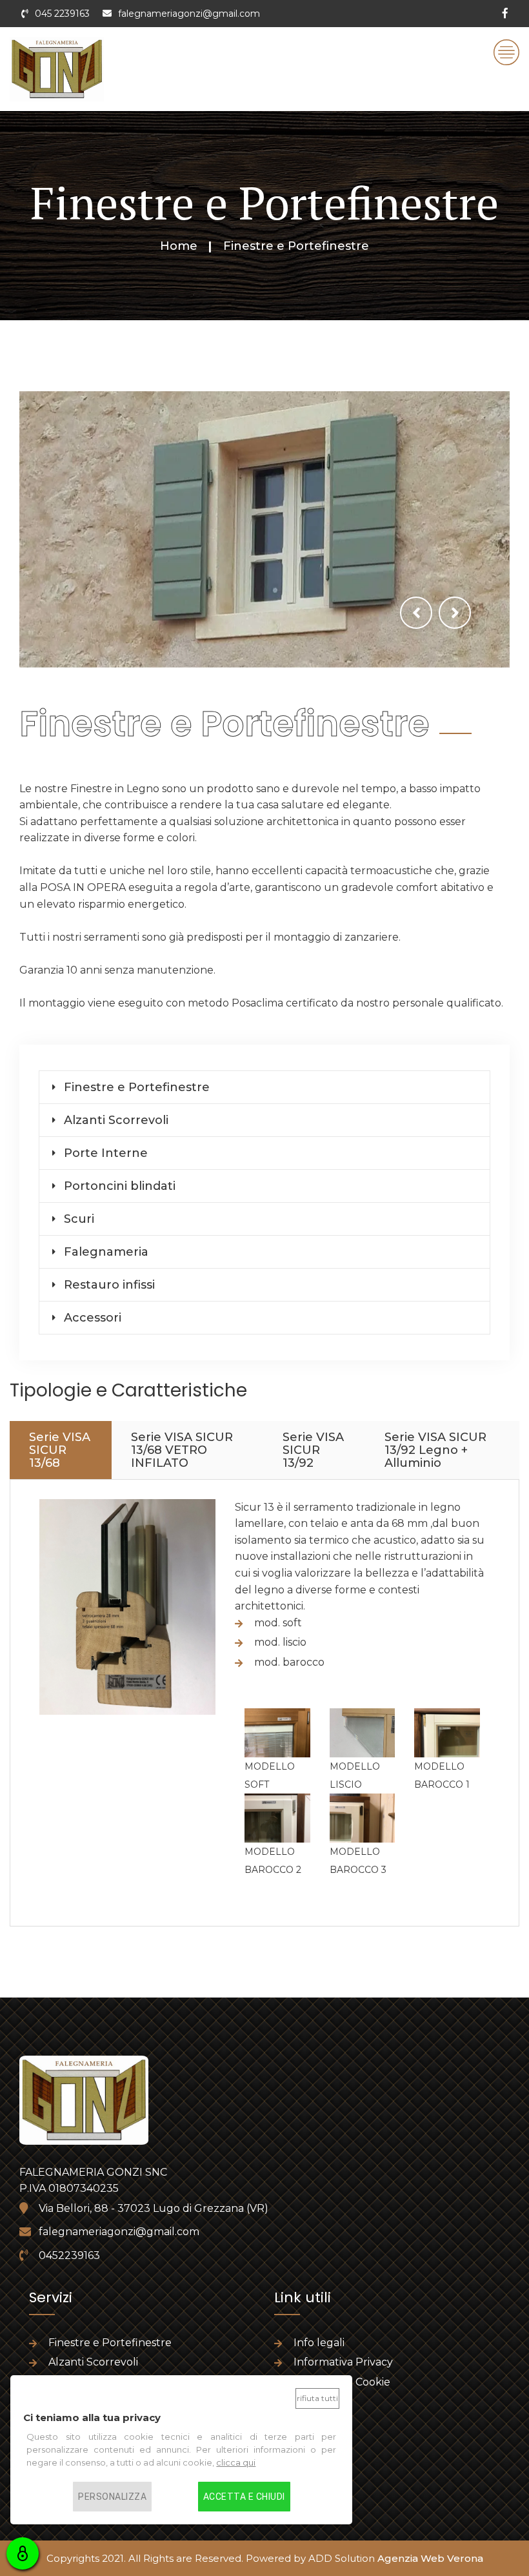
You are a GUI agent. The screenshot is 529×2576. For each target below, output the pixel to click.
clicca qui (236, 2462)
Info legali (319, 2343)
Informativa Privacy (343, 2362)
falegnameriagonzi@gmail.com (189, 14)
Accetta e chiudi (244, 2497)
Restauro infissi (109, 1285)
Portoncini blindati (120, 1186)
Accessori (93, 1318)
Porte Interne (106, 1153)
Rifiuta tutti (317, 2398)
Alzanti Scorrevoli (116, 1120)
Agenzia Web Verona (430, 2558)
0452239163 (69, 2255)
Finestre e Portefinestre (137, 1087)
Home (179, 246)
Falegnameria (106, 1252)
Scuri (79, 1219)
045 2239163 (62, 14)
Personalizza (112, 2497)
